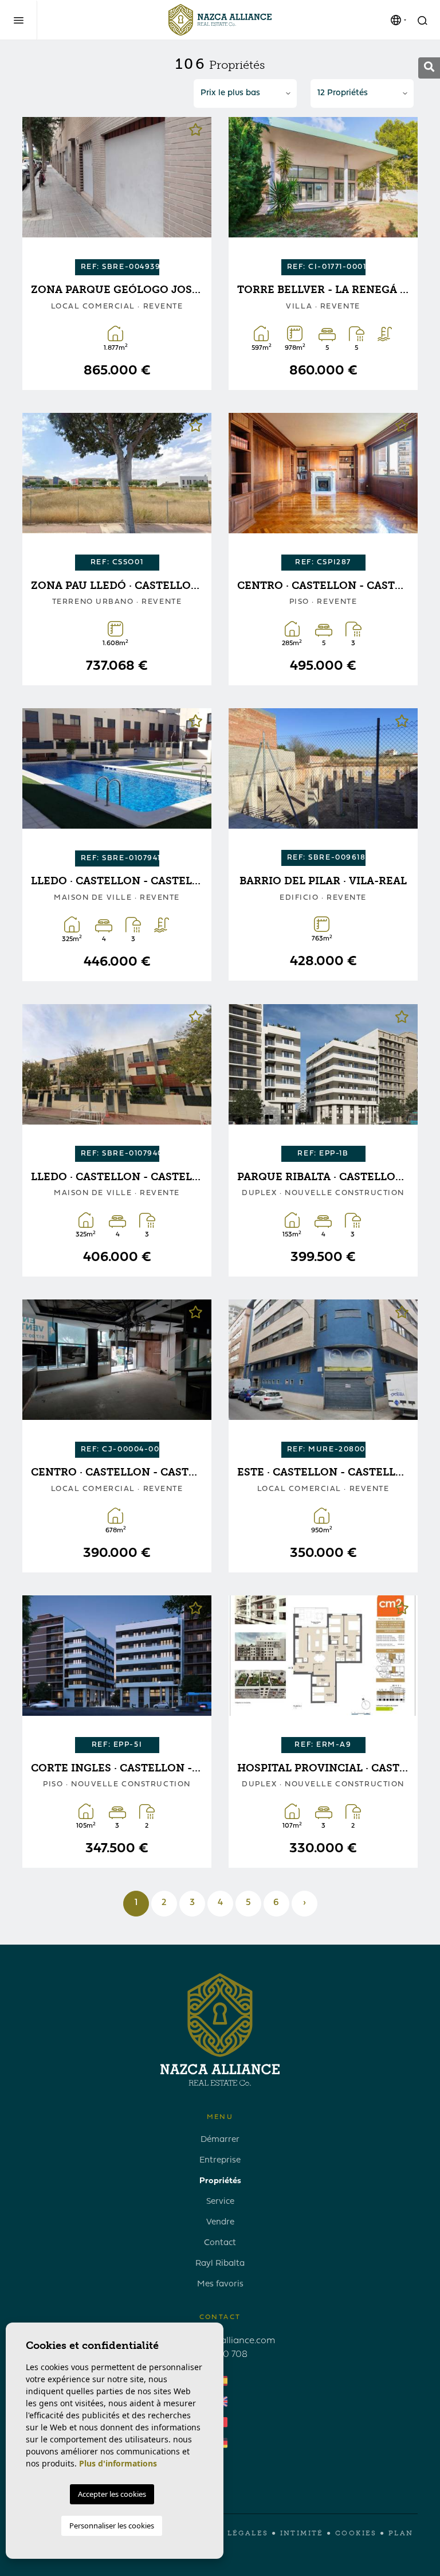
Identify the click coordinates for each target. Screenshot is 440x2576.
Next (194, 192)
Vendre (220, 2222)
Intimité (302, 2533)
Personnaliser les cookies (112, 2526)
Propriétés (220, 2181)
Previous (40, 192)
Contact (220, 2243)
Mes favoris (220, 2284)
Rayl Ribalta (220, 2264)
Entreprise (220, 2161)
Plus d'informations (118, 2463)
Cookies (356, 2533)
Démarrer (220, 2140)
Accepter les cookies (112, 2494)
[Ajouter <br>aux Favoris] (196, 133)
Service (220, 2202)
